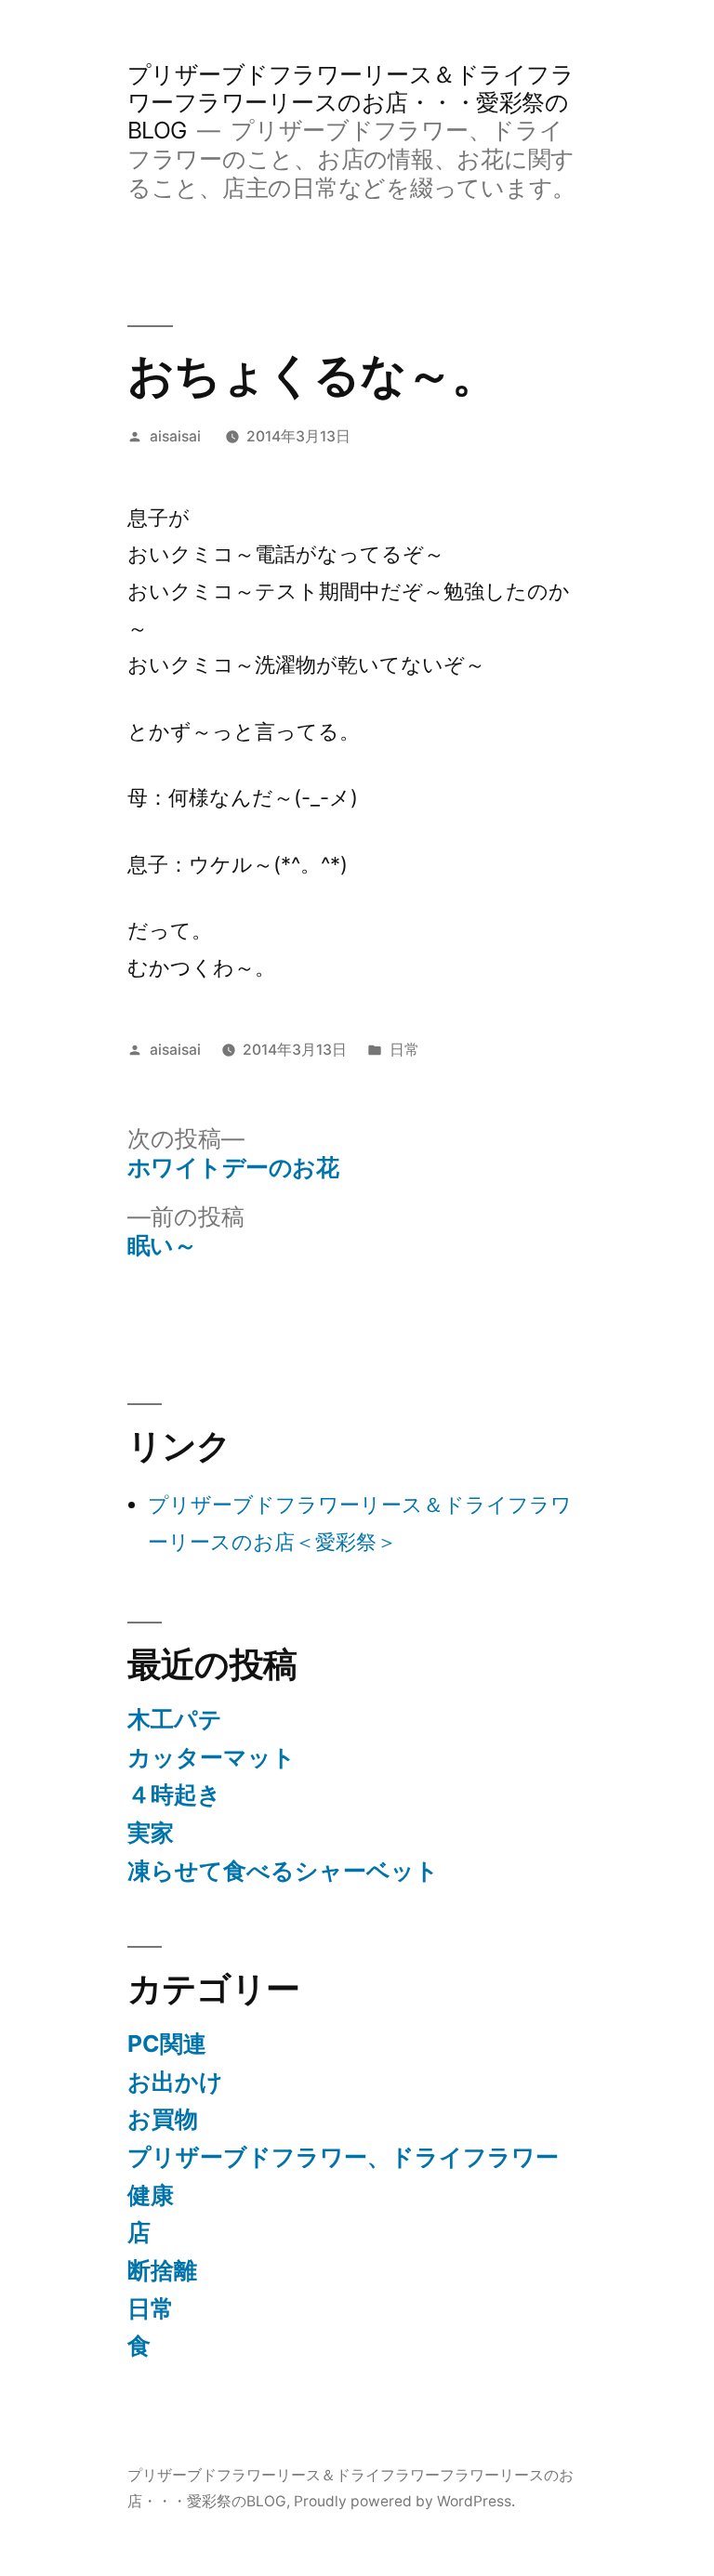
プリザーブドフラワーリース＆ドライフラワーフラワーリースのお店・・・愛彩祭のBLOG (351, 102)
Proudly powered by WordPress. (404, 2501)
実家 (151, 1833)
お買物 (163, 2119)
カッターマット (212, 1757)
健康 (151, 2195)
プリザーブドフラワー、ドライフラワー (343, 2157)
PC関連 (167, 2044)
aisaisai (175, 436)
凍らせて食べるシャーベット (283, 1871)
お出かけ (175, 2082)
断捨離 (162, 2270)
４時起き (174, 1794)
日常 (404, 1050)
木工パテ (175, 1719)
